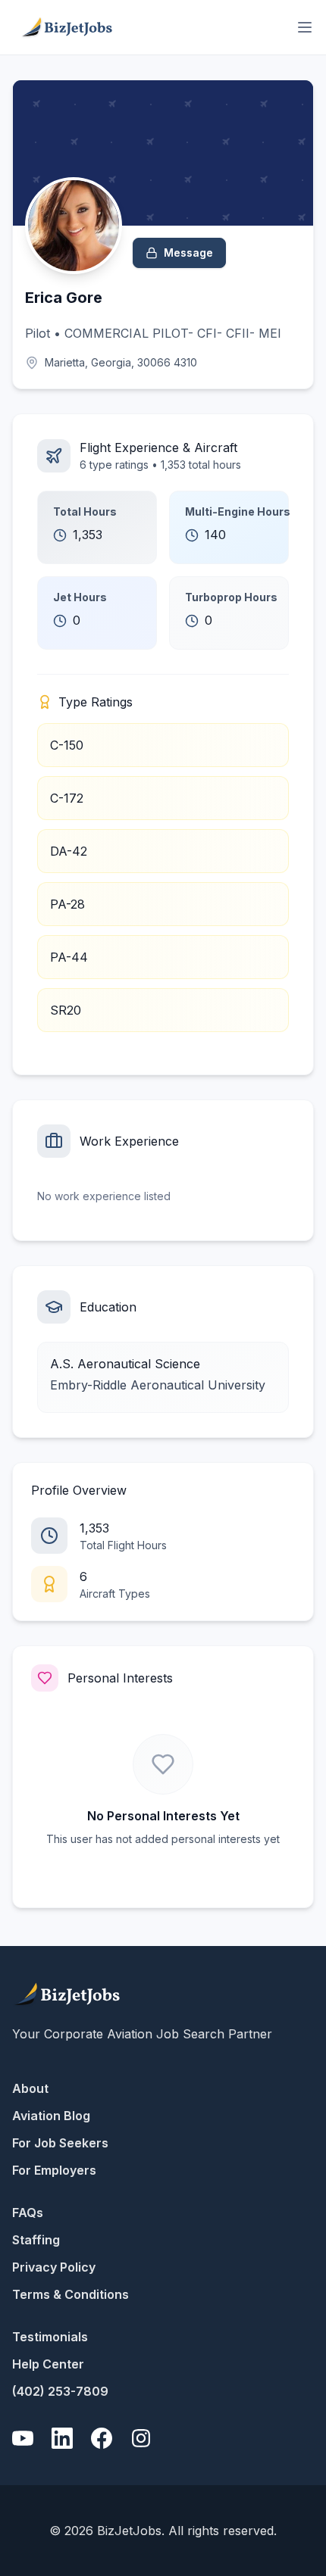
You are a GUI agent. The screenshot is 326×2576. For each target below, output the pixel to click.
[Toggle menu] (305, 27)
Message (188, 253)
